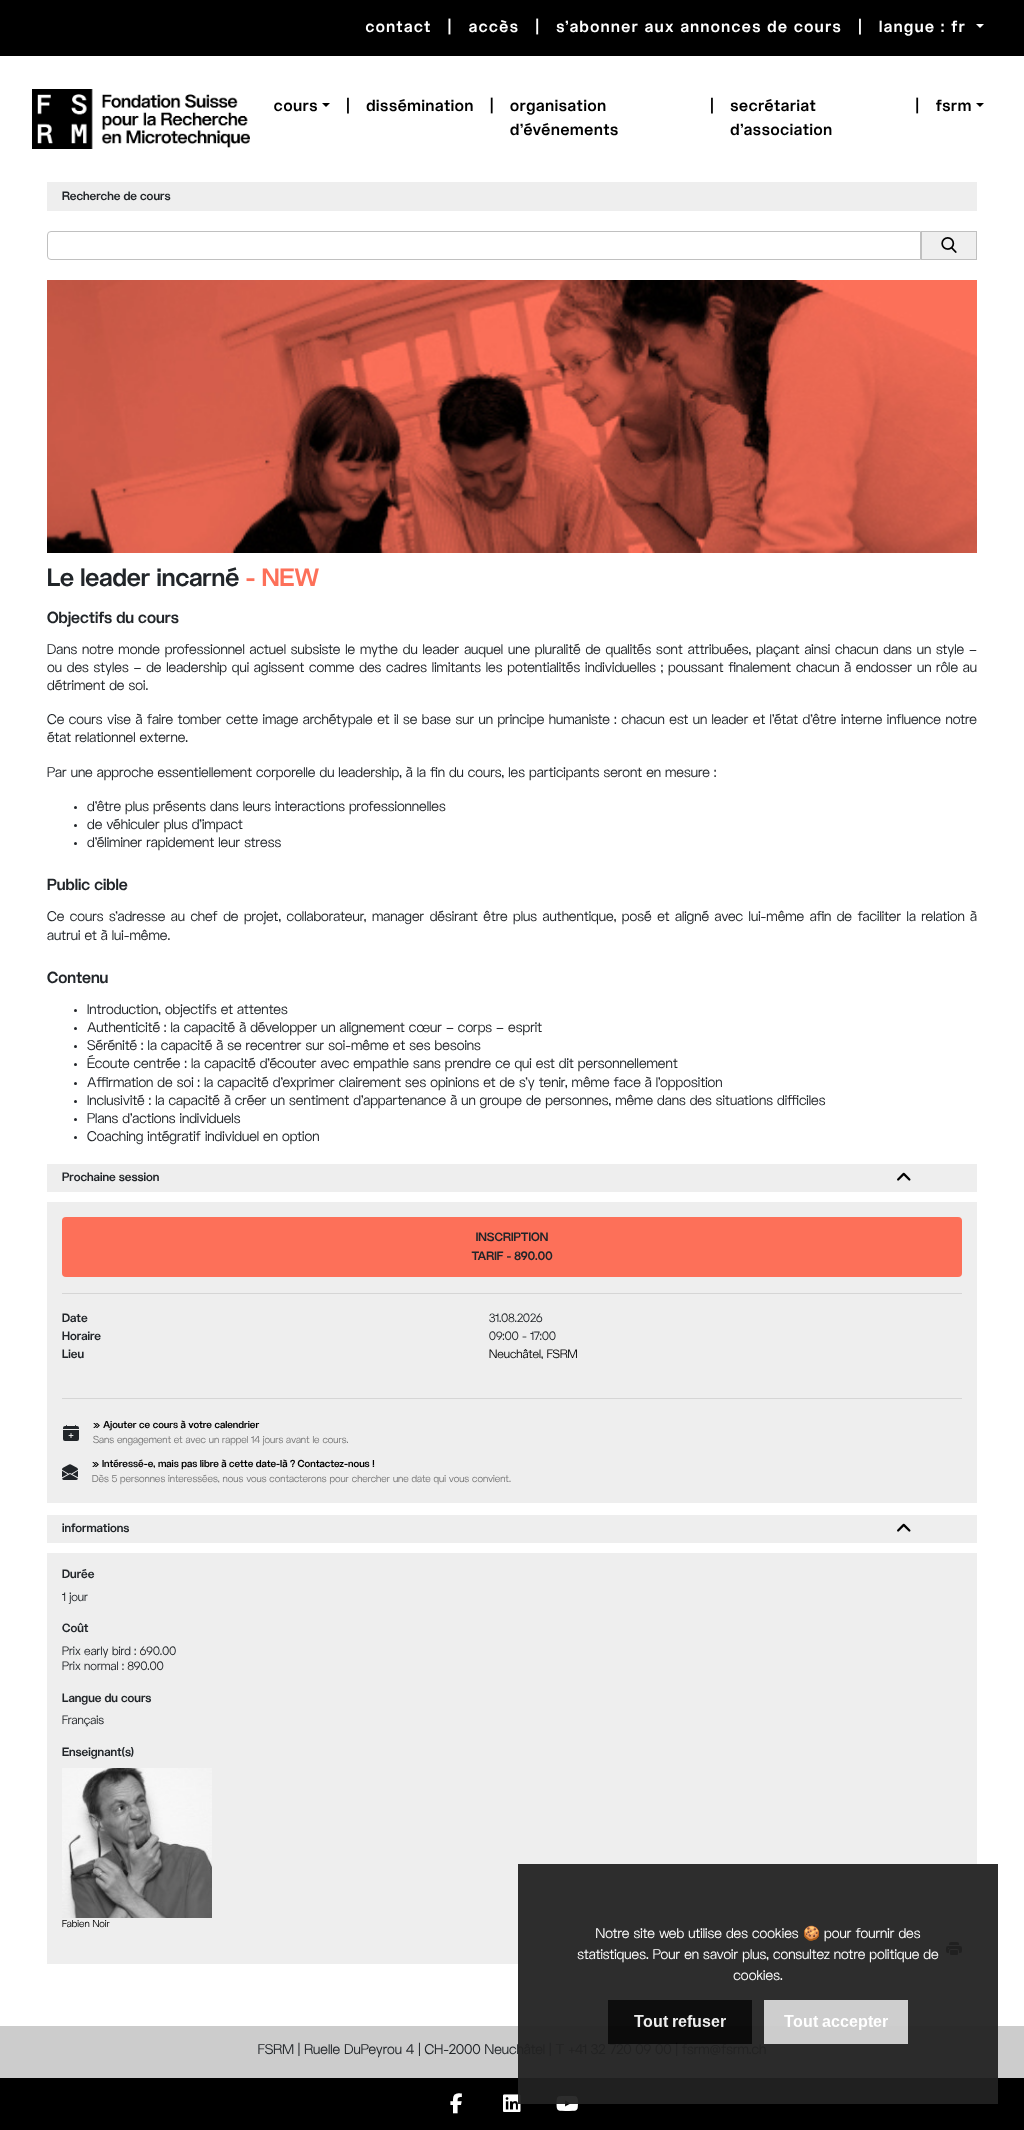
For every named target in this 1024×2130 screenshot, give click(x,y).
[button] (302, 107)
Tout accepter (836, 2021)
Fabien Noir (86, 1925)
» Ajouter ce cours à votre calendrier (176, 1426)
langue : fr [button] (925, 28)
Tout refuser (680, 2021)
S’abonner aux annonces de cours (699, 28)
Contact (398, 28)
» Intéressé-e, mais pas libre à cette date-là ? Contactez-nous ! (233, 1465)
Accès (494, 28)
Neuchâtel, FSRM (533, 1355)
